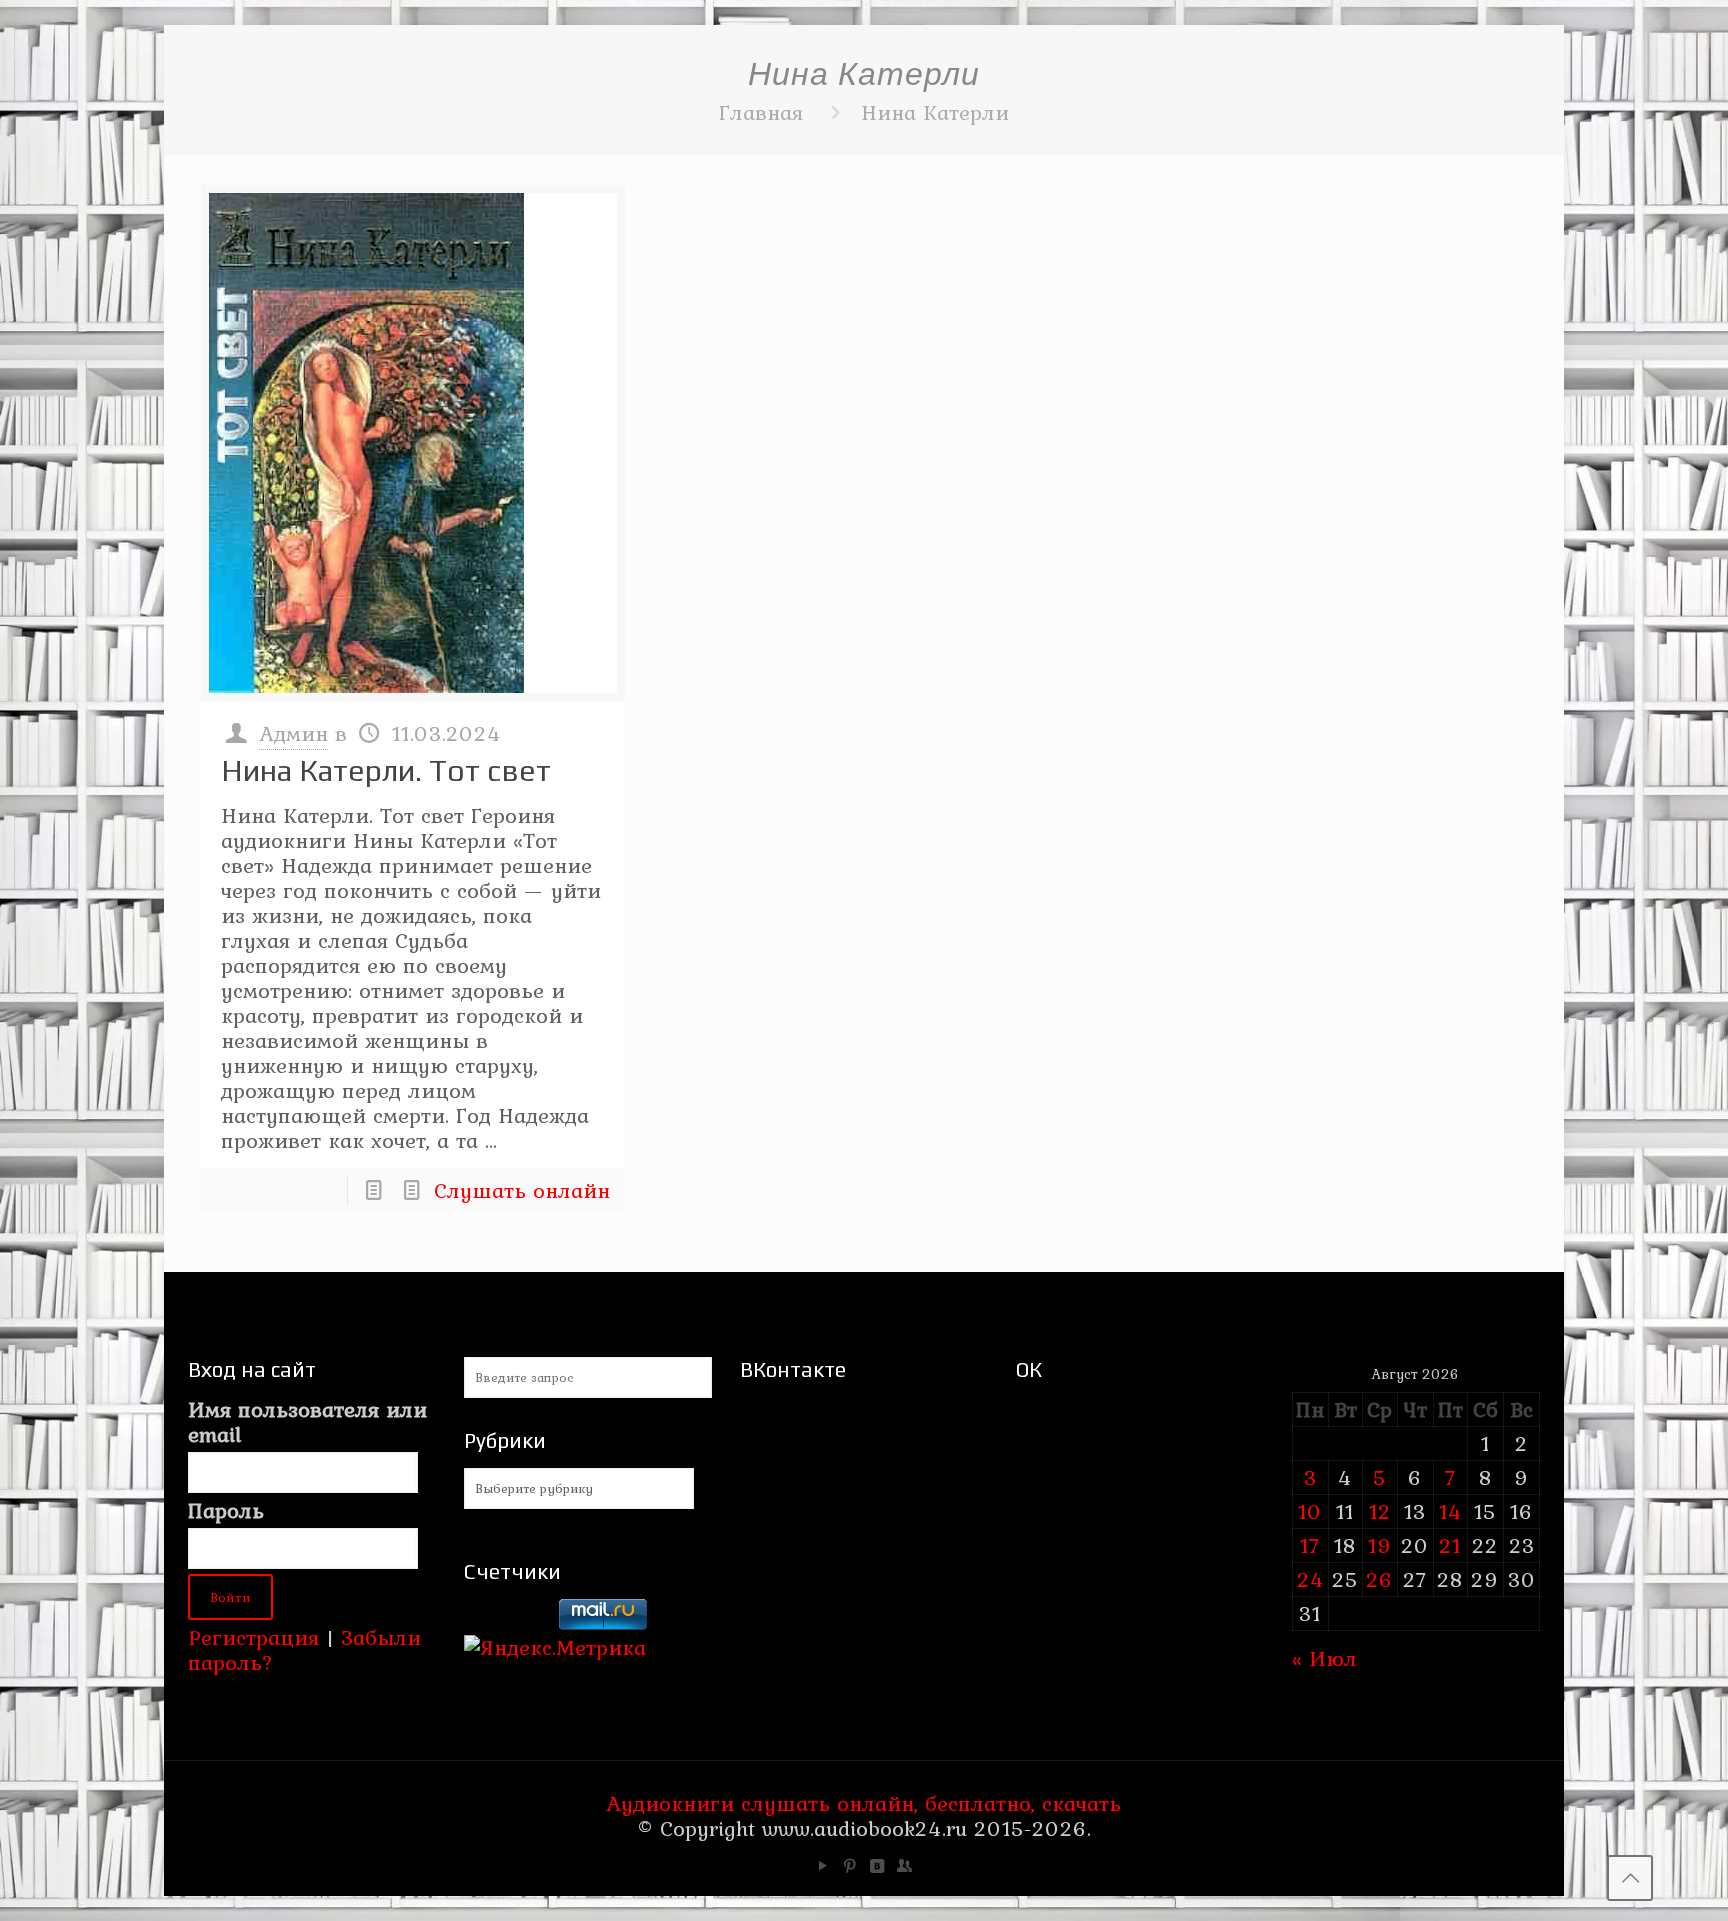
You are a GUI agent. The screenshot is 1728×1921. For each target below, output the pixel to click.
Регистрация (253, 1637)
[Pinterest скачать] (850, 1866)
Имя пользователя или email (307, 1422)
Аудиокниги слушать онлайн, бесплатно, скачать (863, 1803)
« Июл (1324, 1658)
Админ (293, 733)
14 (1450, 1511)
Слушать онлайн (522, 1190)
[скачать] (508, 1622)
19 (1380, 1545)
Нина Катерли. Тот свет (386, 770)
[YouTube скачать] (823, 1866)
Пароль (226, 1510)
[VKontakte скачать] (877, 1866)
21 (1450, 1545)
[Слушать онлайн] (413, 443)
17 (1310, 1545)
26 (1379, 1579)
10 (1310, 1511)
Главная (761, 112)
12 (1380, 1511)
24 (1310, 1579)
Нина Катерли (935, 112)
